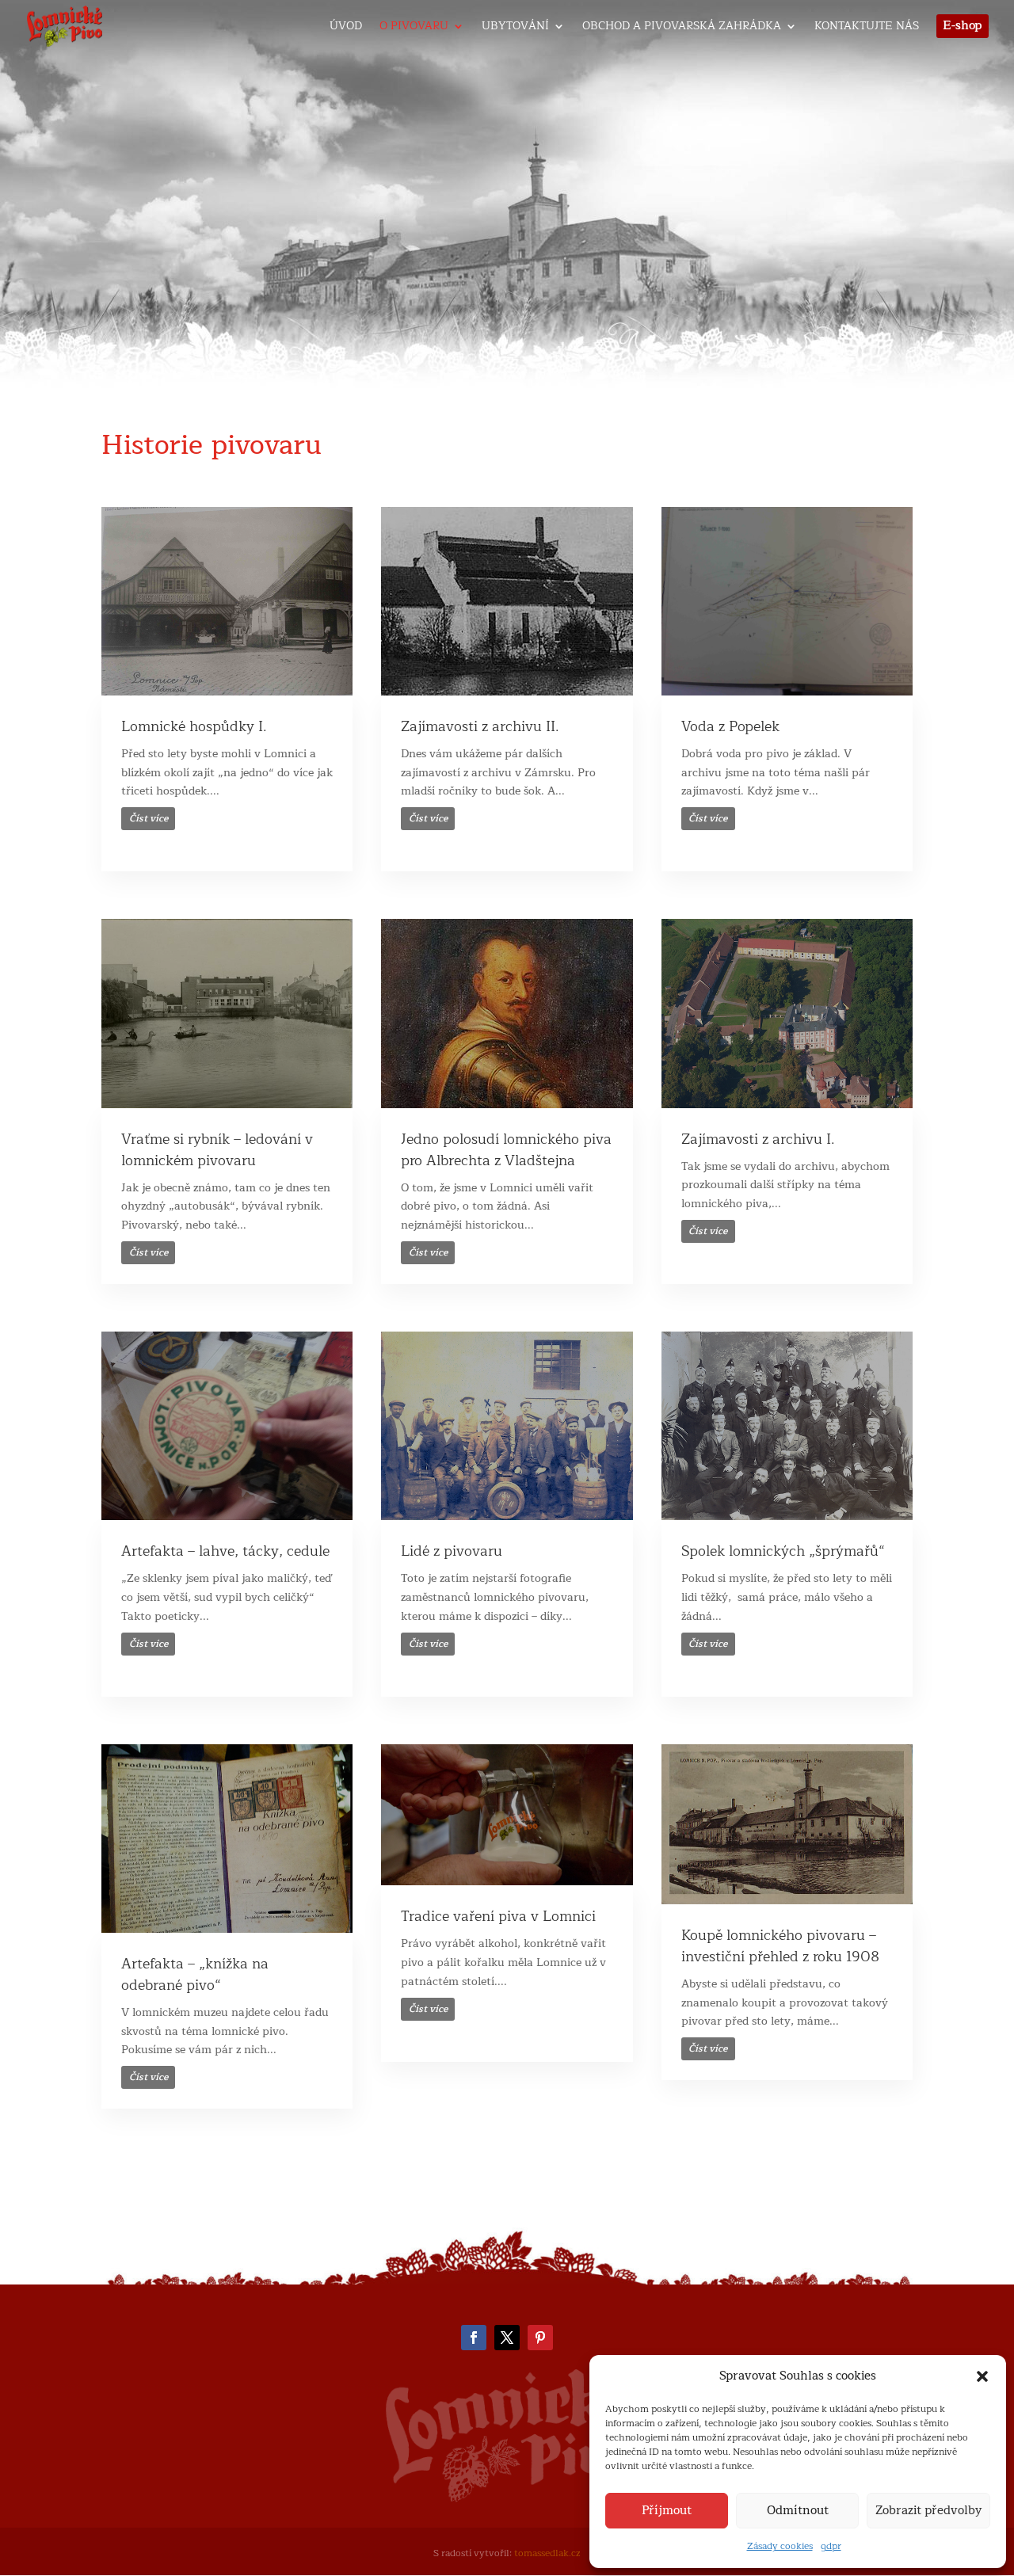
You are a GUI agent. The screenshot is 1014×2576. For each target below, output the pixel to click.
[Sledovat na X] (507, 2338)
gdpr (831, 2546)
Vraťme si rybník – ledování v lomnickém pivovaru (217, 1150)
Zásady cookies (780, 2546)
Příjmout (667, 2511)
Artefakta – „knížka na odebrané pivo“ (195, 1974)
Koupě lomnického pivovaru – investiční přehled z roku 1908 (780, 1946)
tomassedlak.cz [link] (547, 2553)
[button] (982, 2376)
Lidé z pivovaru (452, 1551)
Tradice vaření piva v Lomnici (498, 1916)
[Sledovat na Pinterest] (540, 2338)
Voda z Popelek (730, 726)
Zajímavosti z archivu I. (758, 1139)
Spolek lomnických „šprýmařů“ (783, 1551)
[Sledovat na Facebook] (474, 2338)
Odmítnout (798, 2511)
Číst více (149, 818)
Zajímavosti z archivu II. (480, 726)
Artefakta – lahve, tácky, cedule (225, 1551)
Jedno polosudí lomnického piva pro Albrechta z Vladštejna (506, 1150)
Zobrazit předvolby (928, 2511)
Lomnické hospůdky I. (194, 726)
